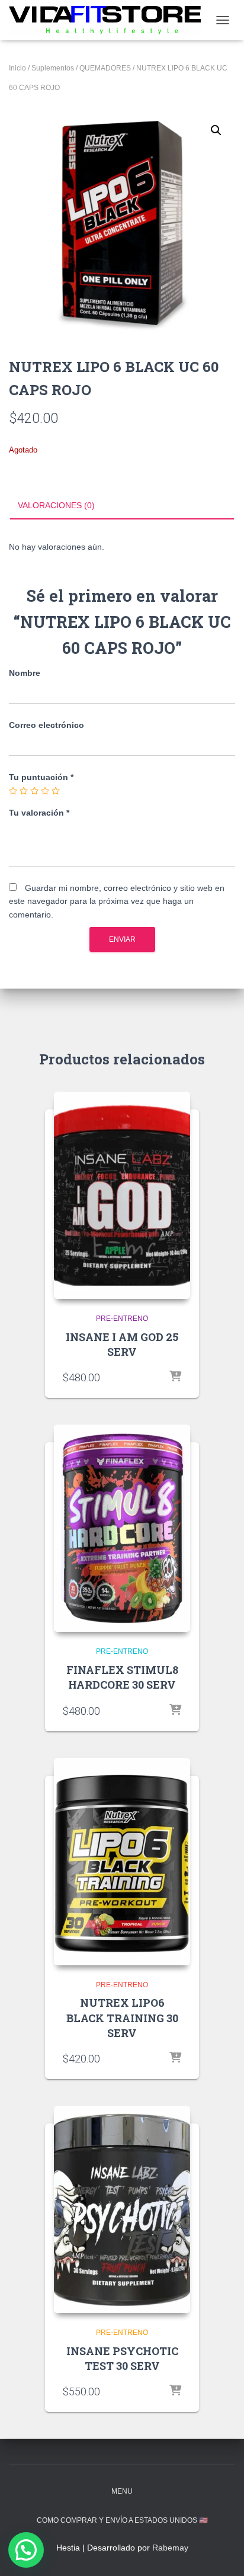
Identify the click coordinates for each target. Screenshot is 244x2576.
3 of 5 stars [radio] (34, 791)
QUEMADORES (105, 68)
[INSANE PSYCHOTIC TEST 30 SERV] (122, 2209)
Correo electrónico (46, 725)
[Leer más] (175, 1377)
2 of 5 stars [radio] (24, 791)
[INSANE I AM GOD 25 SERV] (122, 1195)
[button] (216, 130)
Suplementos (53, 68)
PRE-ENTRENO (122, 1319)
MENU (122, 2491)
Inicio (17, 68)
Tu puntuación (41, 777)
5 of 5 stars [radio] (56, 791)
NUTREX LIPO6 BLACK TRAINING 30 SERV (122, 2017)
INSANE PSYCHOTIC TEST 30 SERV (122, 2358)
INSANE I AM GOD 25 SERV (122, 1344)
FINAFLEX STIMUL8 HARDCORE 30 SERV (122, 1677)
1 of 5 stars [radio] (13, 791)
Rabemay (170, 2548)
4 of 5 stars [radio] (45, 791)
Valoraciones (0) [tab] (56, 505)
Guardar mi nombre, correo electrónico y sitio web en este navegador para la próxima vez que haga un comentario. (117, 901)
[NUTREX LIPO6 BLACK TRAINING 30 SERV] (122, 1862)
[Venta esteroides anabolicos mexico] (109, 20)
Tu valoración (39, 813)
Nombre (25, 673)
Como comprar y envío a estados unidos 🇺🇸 (122, 2520)
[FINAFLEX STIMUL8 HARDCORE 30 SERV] (122, 1528)
